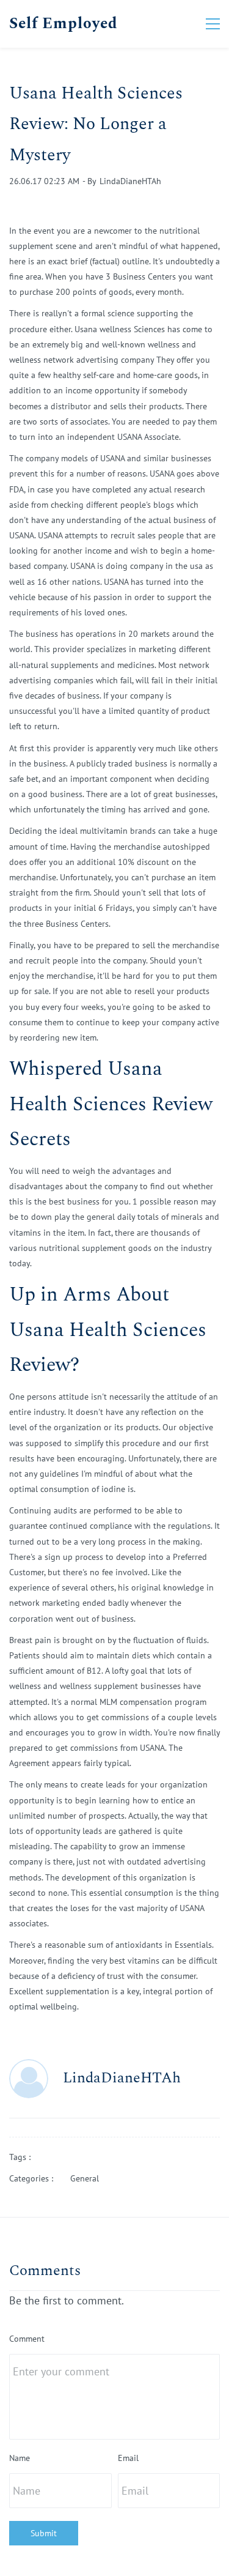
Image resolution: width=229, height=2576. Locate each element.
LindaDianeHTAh (130, 181)
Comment (27, 2339)
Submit (44, 2533)
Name (20, 2458)
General (85, 2178)
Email (128, 2458)
